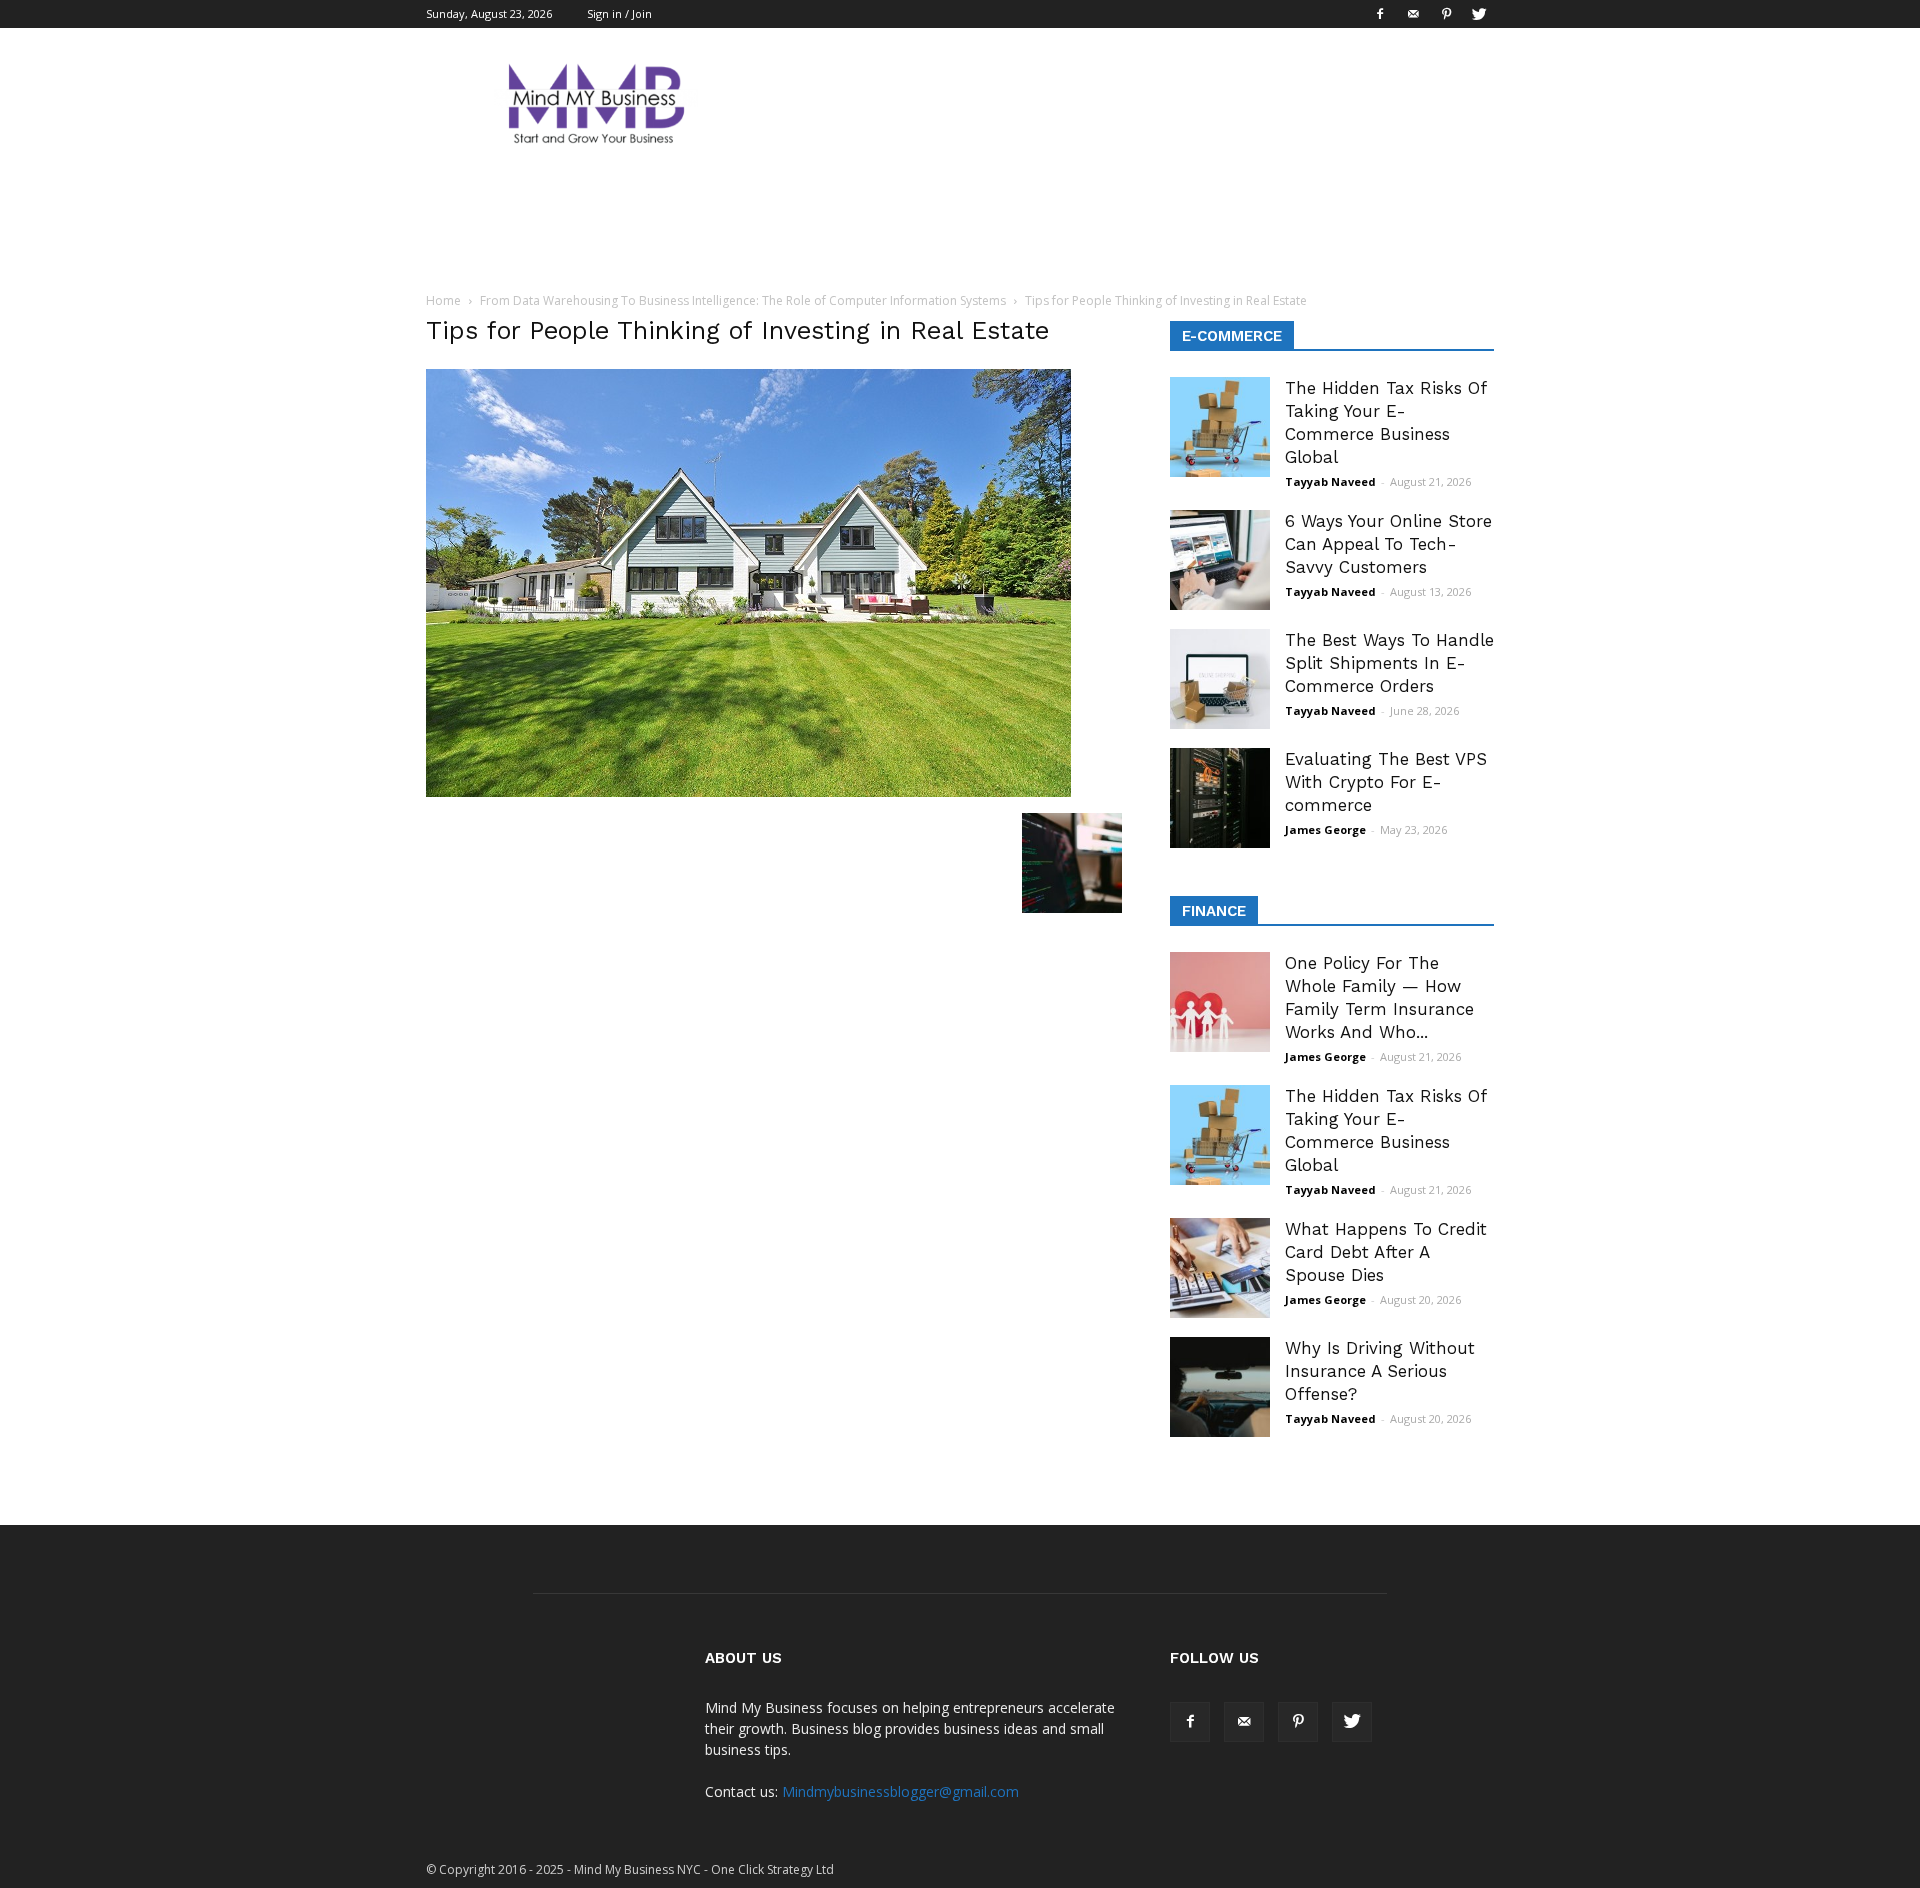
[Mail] (1413, 14)
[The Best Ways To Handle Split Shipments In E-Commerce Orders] (1220, 679)
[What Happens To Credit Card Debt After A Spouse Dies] (1220, 1268)
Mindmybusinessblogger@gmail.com (900, 1791)
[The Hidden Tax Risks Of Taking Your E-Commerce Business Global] (1220, 427)
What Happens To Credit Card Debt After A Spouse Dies (1386, 1252)
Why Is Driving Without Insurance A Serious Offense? (1380, 1371)
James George (1325, 829)
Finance (1214, 911)
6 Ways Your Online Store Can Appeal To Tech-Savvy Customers (1388, 544)
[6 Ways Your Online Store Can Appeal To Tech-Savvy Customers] (1220, 560)
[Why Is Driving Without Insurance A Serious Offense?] (1220, 1387)
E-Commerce (1232, 336)
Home (443, 300)
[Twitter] (1479, 14)
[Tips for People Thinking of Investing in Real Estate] (748, 792)
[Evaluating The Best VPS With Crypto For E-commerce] (1220, 798)
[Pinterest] (1446, 14)
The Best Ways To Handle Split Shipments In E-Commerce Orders (1389, 663)
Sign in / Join (619, 13)
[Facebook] (1380, 14)
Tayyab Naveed (1330, 481)
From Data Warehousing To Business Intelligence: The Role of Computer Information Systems (743, 300)
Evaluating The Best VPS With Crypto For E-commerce (1386, 782)
